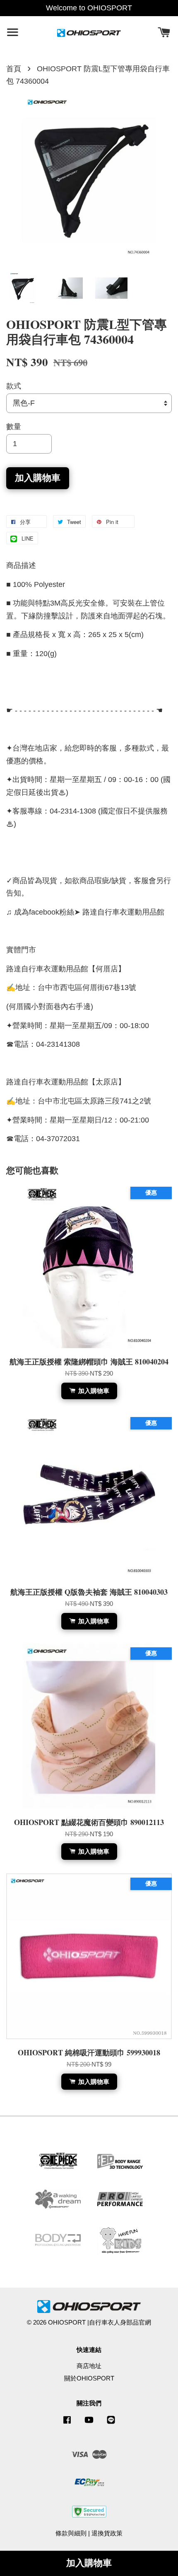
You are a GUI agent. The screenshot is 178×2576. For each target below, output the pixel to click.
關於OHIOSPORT (89, 2378)
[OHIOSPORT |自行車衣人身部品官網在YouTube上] (89, 2423)
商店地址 (89, 2366)
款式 (14, 386)
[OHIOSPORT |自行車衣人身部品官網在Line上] (111, 2423)
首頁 (14, 69)
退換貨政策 (107, 2533)
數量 (14, 427)
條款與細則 (71, 2533)
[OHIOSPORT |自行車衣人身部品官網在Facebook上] (67, 2423)
